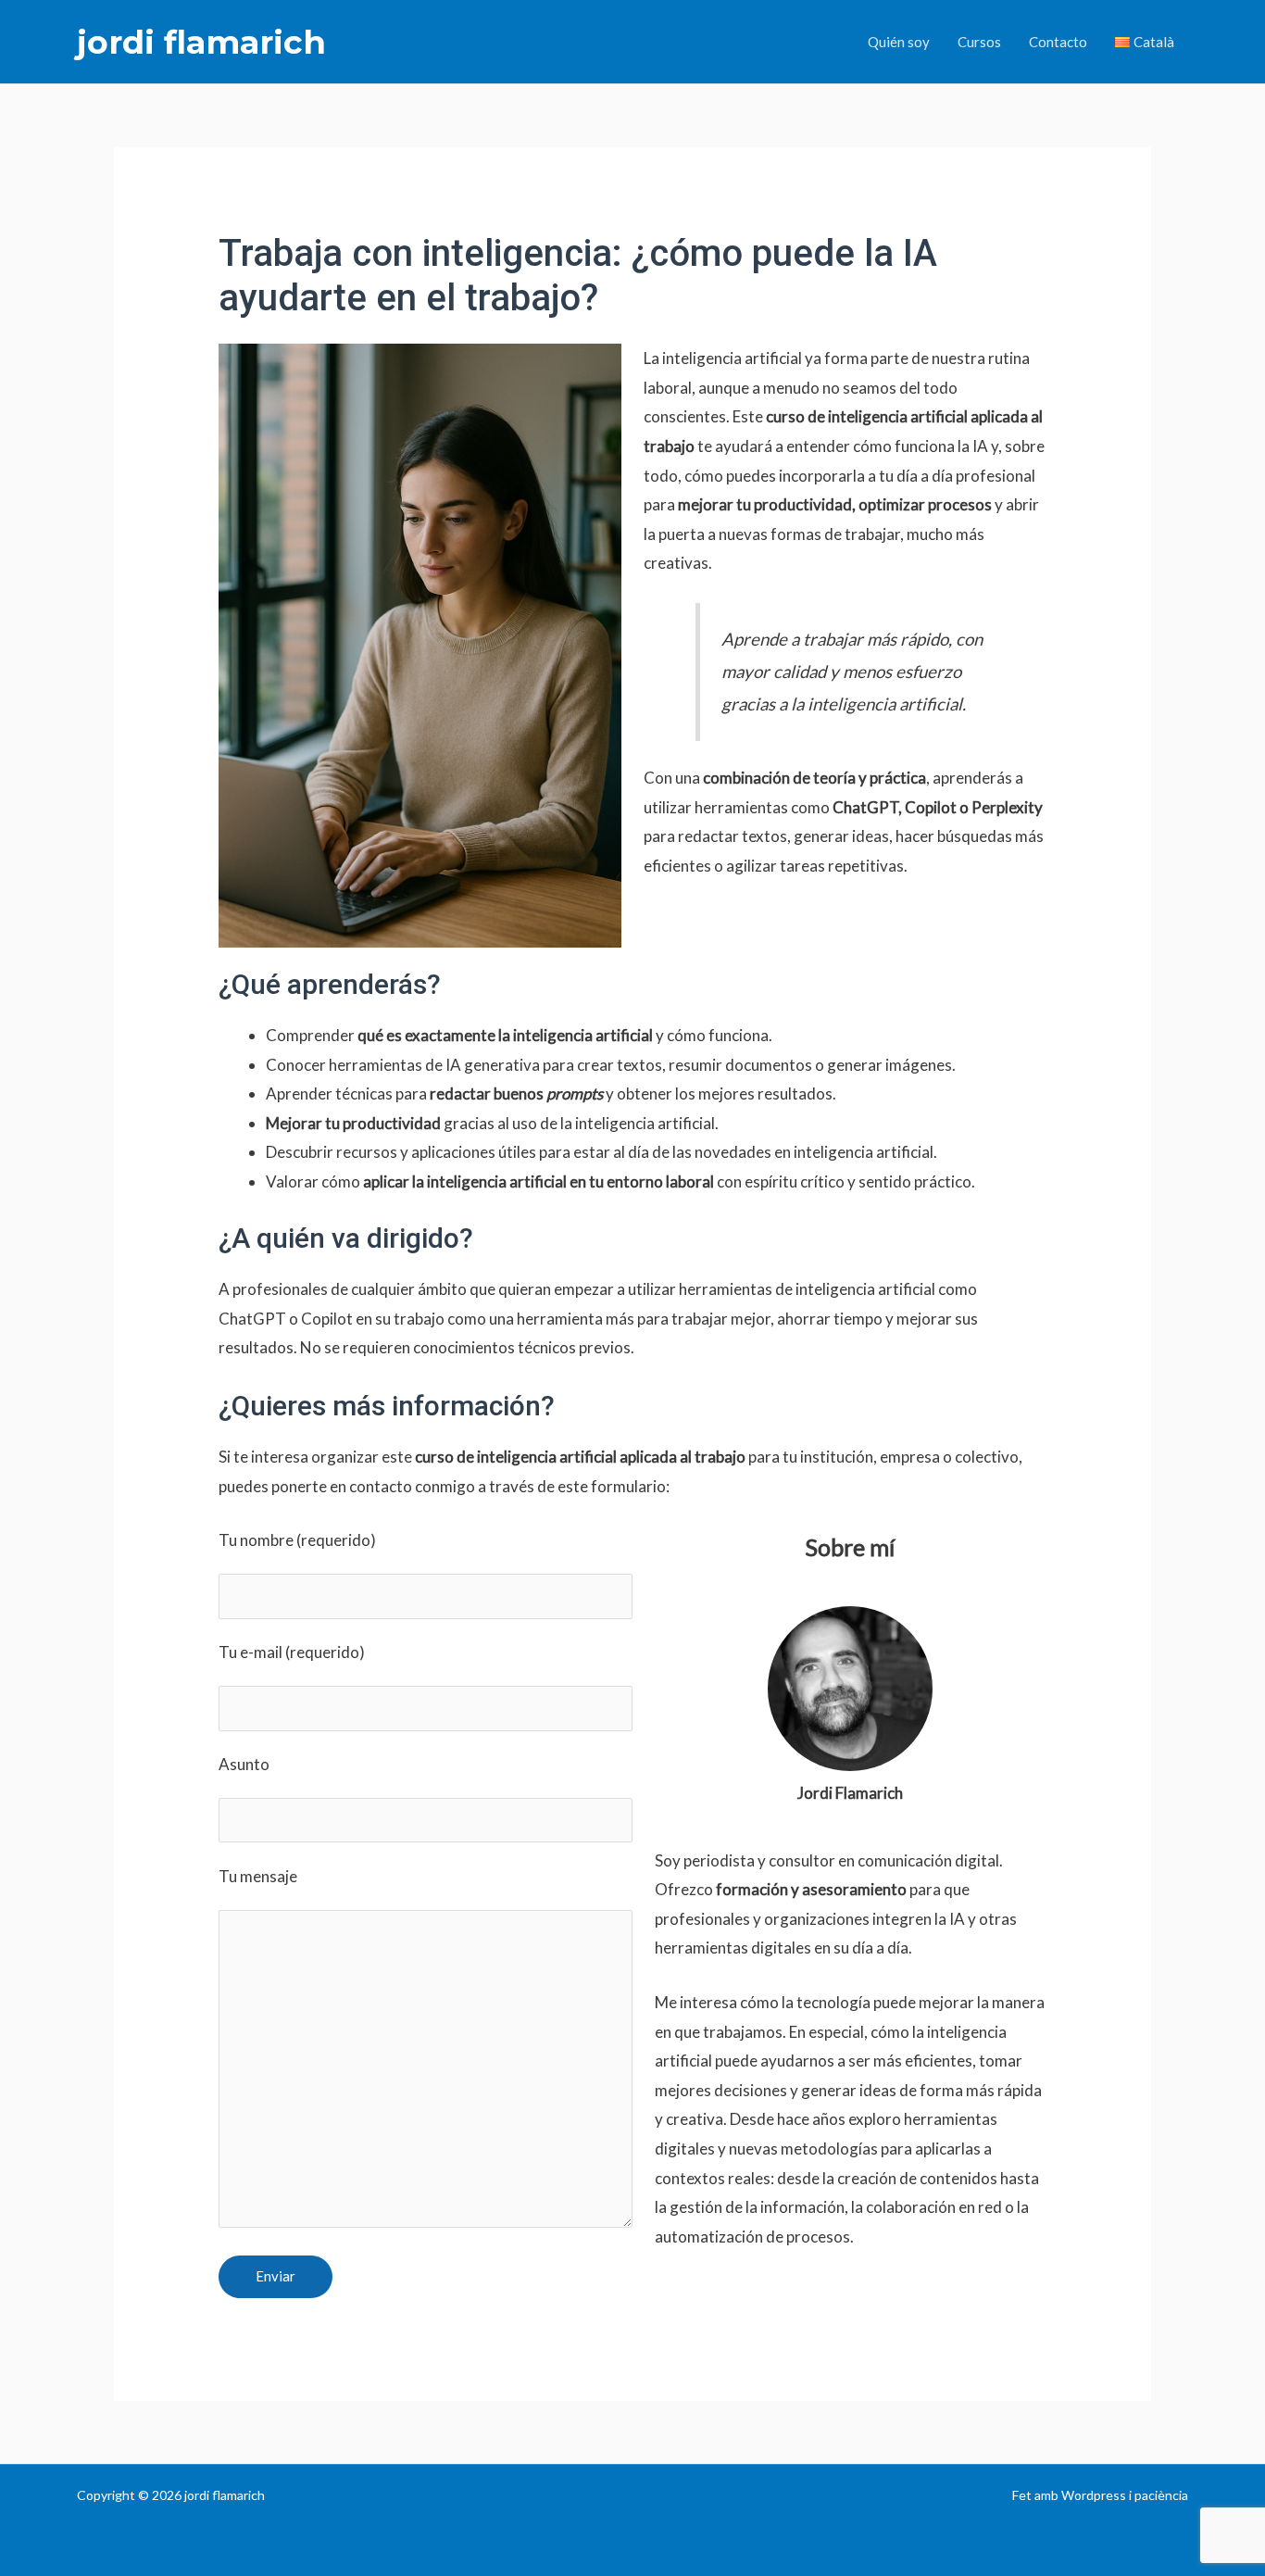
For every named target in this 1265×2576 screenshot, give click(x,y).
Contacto (1058, 42)
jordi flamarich (201, 42)
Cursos (979, 42)
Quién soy (899, 42)
